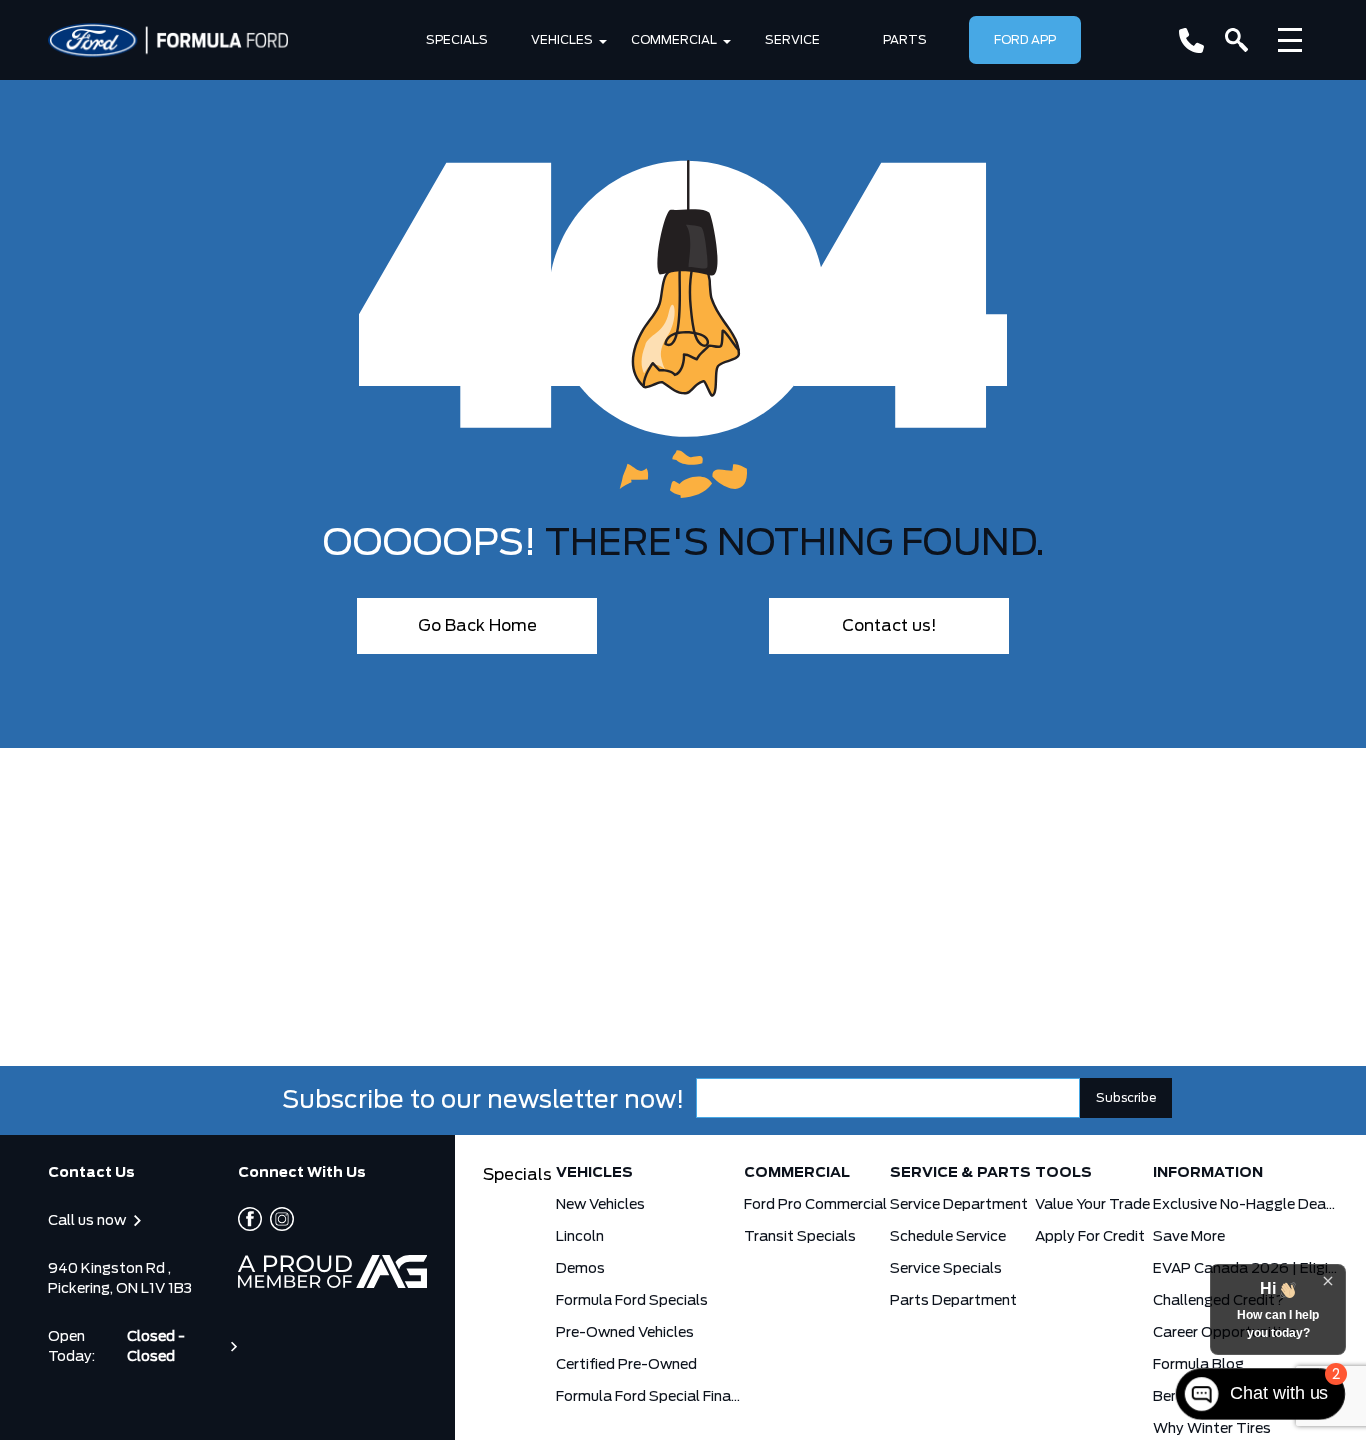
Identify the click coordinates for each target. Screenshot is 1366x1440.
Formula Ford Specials (632, 1301)
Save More (1189, 1237)
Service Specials (946, 1269)
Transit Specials (800, 1237)
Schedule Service (948, 1237)
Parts (905, 40)
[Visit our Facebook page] (250, 1219)
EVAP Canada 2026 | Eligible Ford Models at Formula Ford (1245, 1269)
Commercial (674, 40)
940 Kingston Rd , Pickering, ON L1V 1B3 (120, 1279)
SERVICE (792, 40)
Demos (580, 1269)
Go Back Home (477, 626)
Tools (1063, 1173)
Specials (457, 40)
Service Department (959, 1205)
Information (1208, 1173)
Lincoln (580, 1237)
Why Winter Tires (1212, 1429)
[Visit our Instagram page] (278, 1219)
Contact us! (889, 626)
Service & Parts (960, 1173)
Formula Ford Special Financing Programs (648, 1397)
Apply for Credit (1090, 1237)
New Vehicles (600, 1205)
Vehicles (562, 40)
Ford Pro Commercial (815, 1205)
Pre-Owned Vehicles (625, 1333)
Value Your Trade (1092, 1205)
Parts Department (953, 1301)
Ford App (1025, 40)
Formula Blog (1198, 1365)
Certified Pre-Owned (626, 1365)
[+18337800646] (1191, 40)
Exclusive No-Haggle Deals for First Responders (1245, 1205)
